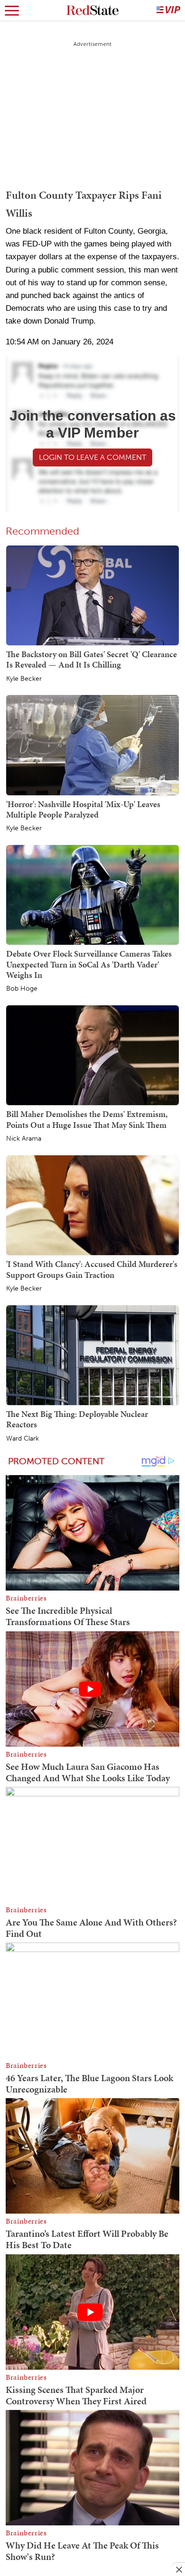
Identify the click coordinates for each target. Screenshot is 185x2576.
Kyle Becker (24, 679)
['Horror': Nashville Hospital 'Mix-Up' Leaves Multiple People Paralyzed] (92, 744)
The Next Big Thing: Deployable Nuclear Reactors (77, 1419)
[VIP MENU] (168, 10)
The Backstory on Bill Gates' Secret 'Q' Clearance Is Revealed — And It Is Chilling (92, 659)
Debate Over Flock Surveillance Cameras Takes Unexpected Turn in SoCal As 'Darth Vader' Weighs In (89, 964)
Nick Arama (24, 1139)
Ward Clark (23, 1439)
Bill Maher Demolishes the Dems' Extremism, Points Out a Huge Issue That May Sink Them (87, 1119)
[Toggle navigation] (12, 10)
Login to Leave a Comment (92, 457)
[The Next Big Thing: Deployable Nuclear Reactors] (92, 1355)
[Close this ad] (178, 2569)
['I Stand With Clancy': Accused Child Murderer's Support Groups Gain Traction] (92, 1205)
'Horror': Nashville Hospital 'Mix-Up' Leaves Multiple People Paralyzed (83, 809)
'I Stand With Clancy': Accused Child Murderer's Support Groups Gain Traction (92, 1269)
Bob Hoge (22, 989)
